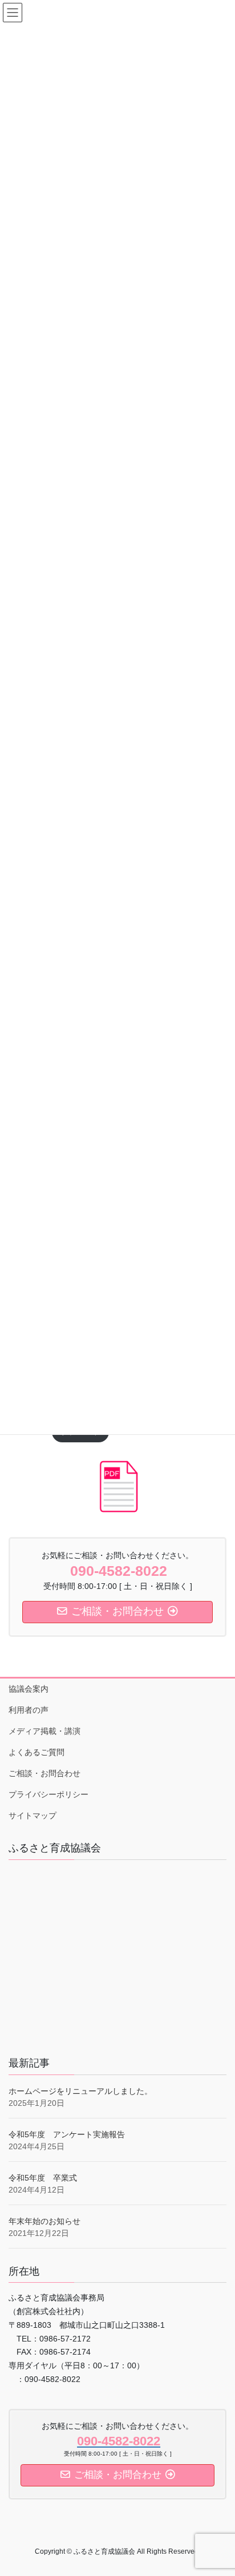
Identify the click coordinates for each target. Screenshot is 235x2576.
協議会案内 (29, 1689)
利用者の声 (29, 1710)
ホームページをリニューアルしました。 (80, 2091)
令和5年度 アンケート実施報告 (67, 2134)
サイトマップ (33, 1815)
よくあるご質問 (37, 1752)
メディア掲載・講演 (44, 1731)
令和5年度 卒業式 (43, 2178)
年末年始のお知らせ (44, 2221)
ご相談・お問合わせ (44, 1773)
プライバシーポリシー (48, 1794)
